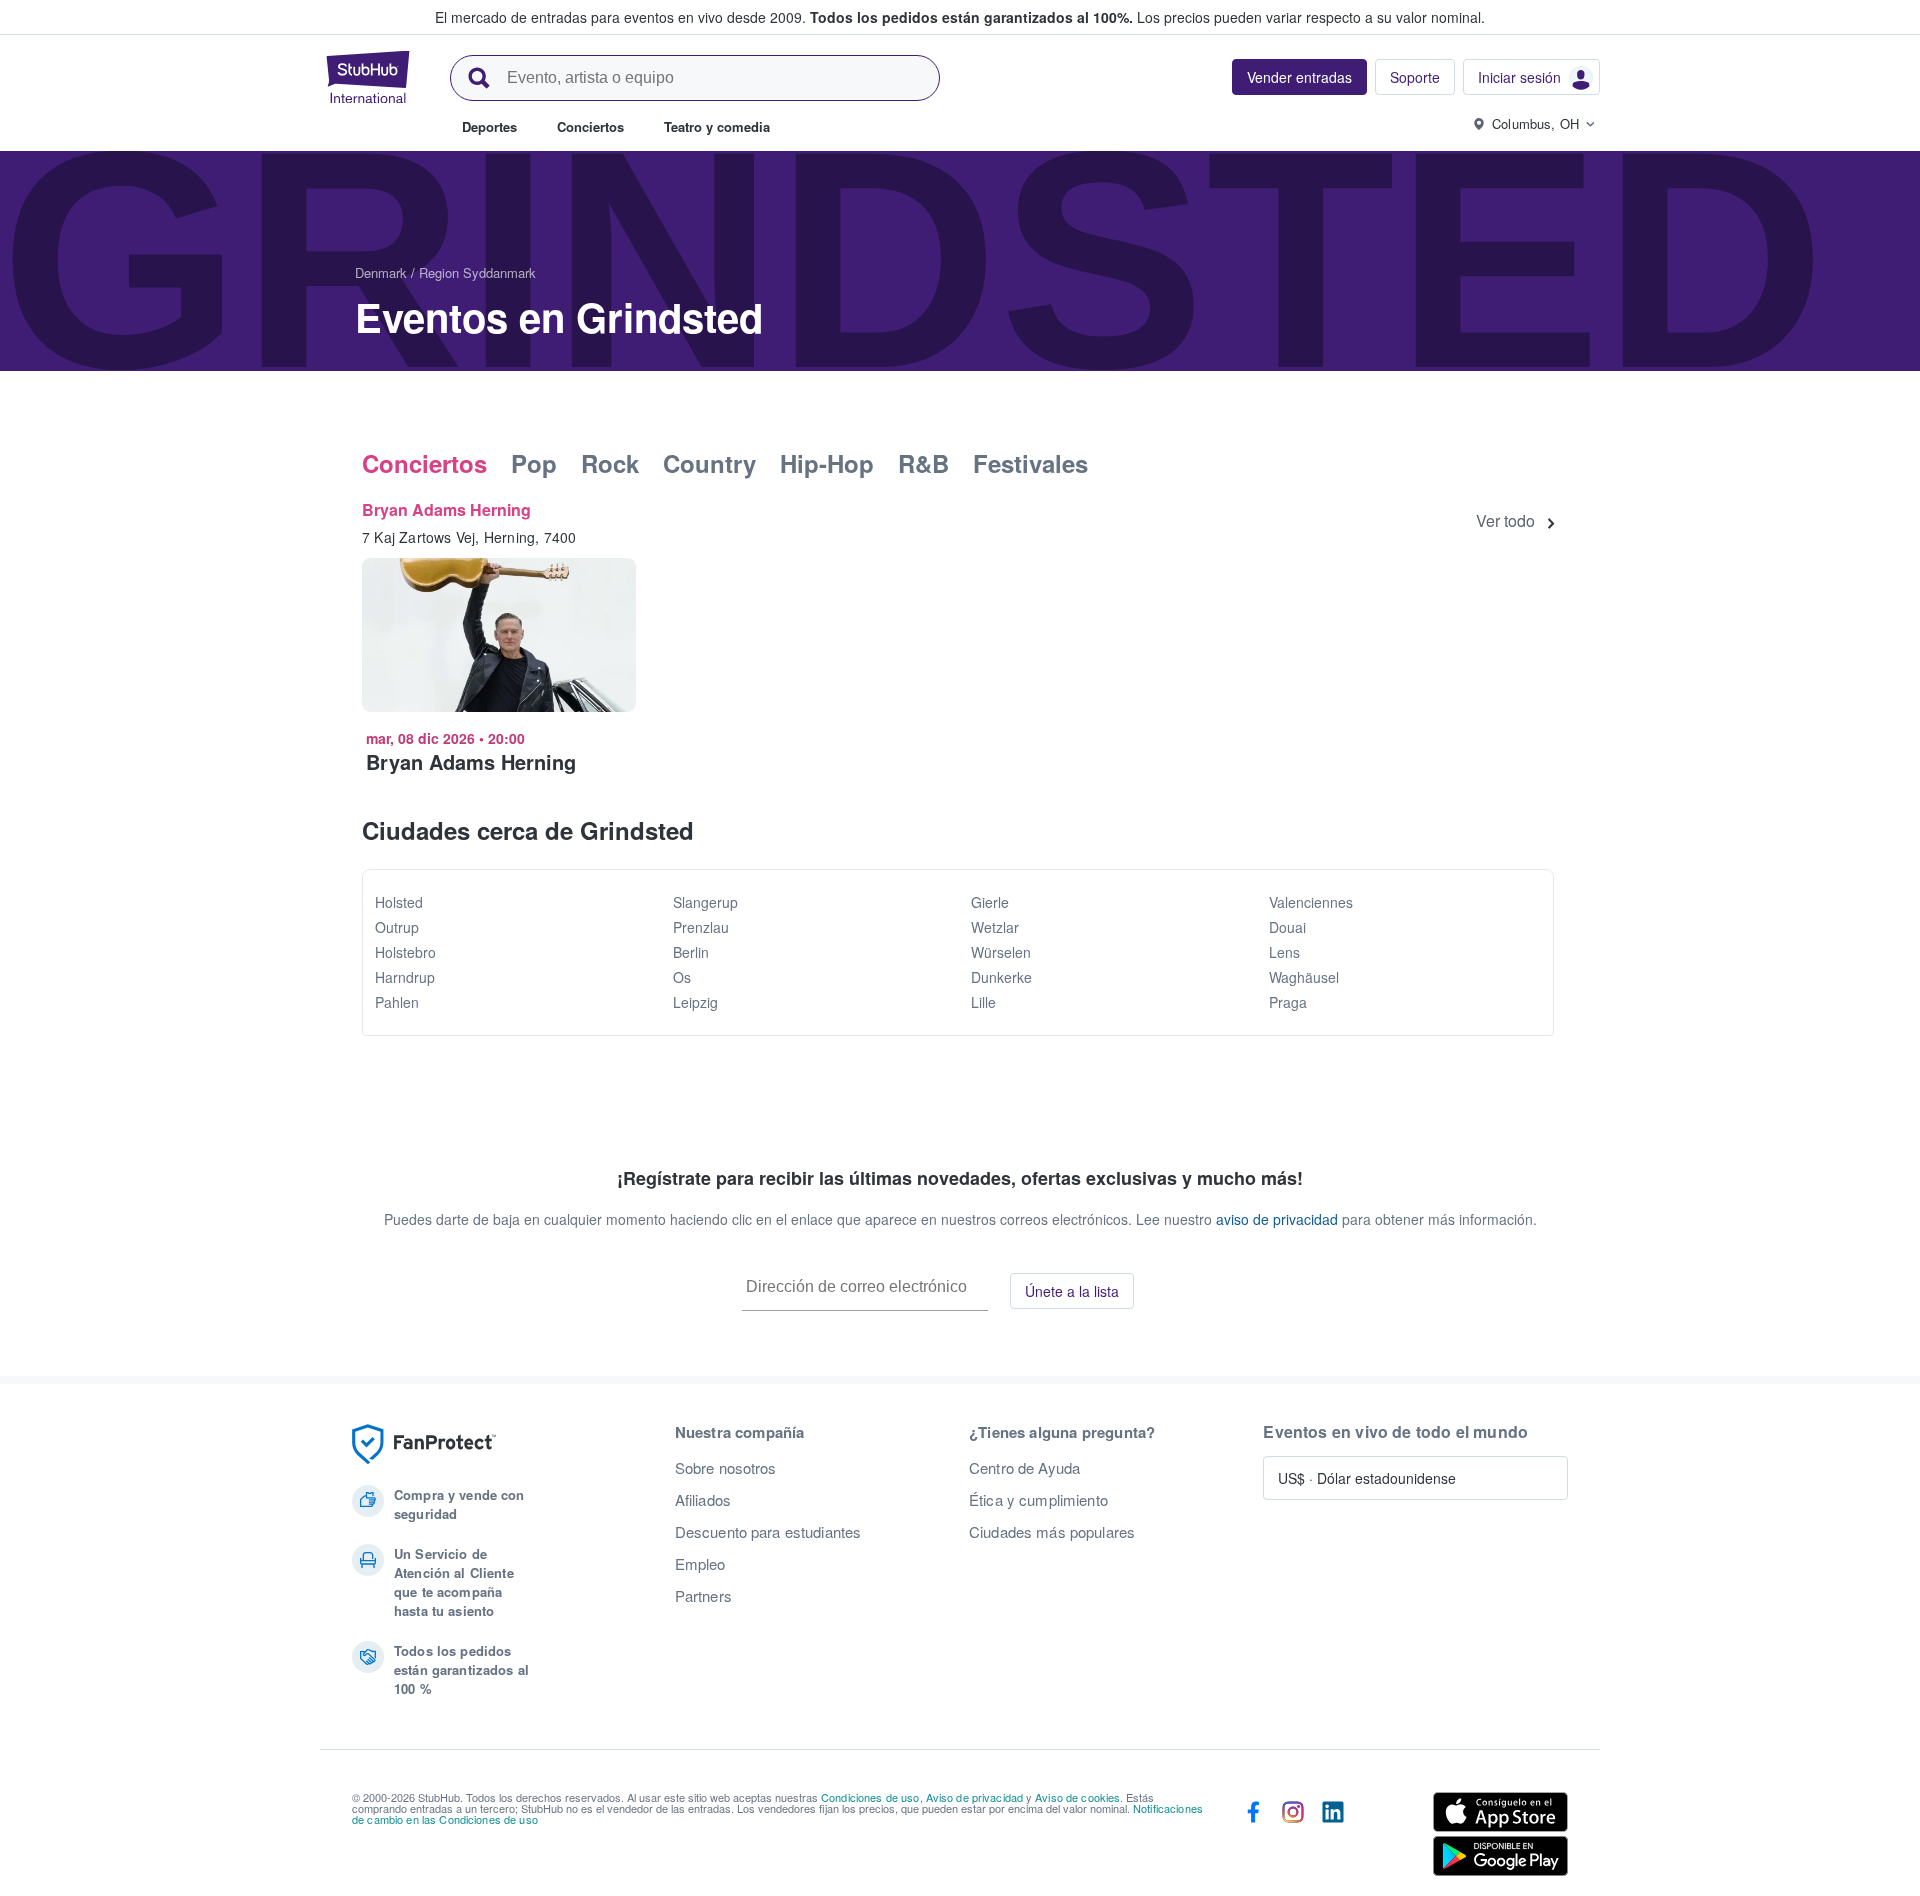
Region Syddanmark (477, 272)
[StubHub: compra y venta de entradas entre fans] (368, 77)
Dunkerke (1001, 977)
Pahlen (397, 1002)
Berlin (691, 952)
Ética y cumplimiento (1038, 1500)
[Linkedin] (1333, 1838)
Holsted (399, 902)
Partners (703, 1596)
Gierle (990, 902)
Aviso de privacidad (975, 1797)
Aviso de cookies (1077, 1797)
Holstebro (405, 952)
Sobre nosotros (726, 1468)
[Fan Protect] (424, 1444)
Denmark (381, 272)
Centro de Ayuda (1024, 1468)
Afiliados (703, 1500)
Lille (983, 1002)
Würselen (1001, 952)
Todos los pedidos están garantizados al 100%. (971, 17)
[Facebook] (1253, 1838)
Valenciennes (1311, 902)
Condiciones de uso (870, 1797)
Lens (1284, 952)
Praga (1288, 1002)
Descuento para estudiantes (768, 1532)
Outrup (397, 927)
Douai (1287, 927)
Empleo (700, 1564)
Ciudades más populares (1052, 1532)
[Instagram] (1293, 1838)
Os (682, 977)
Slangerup (705, 902)
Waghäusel (1304, 977)
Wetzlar (995, 927)
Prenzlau (701, 927)
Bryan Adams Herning (446, 509)
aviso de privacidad (1277, 1219)
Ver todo (1505, 521)
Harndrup (405, 977)
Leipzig (695, 1002)
